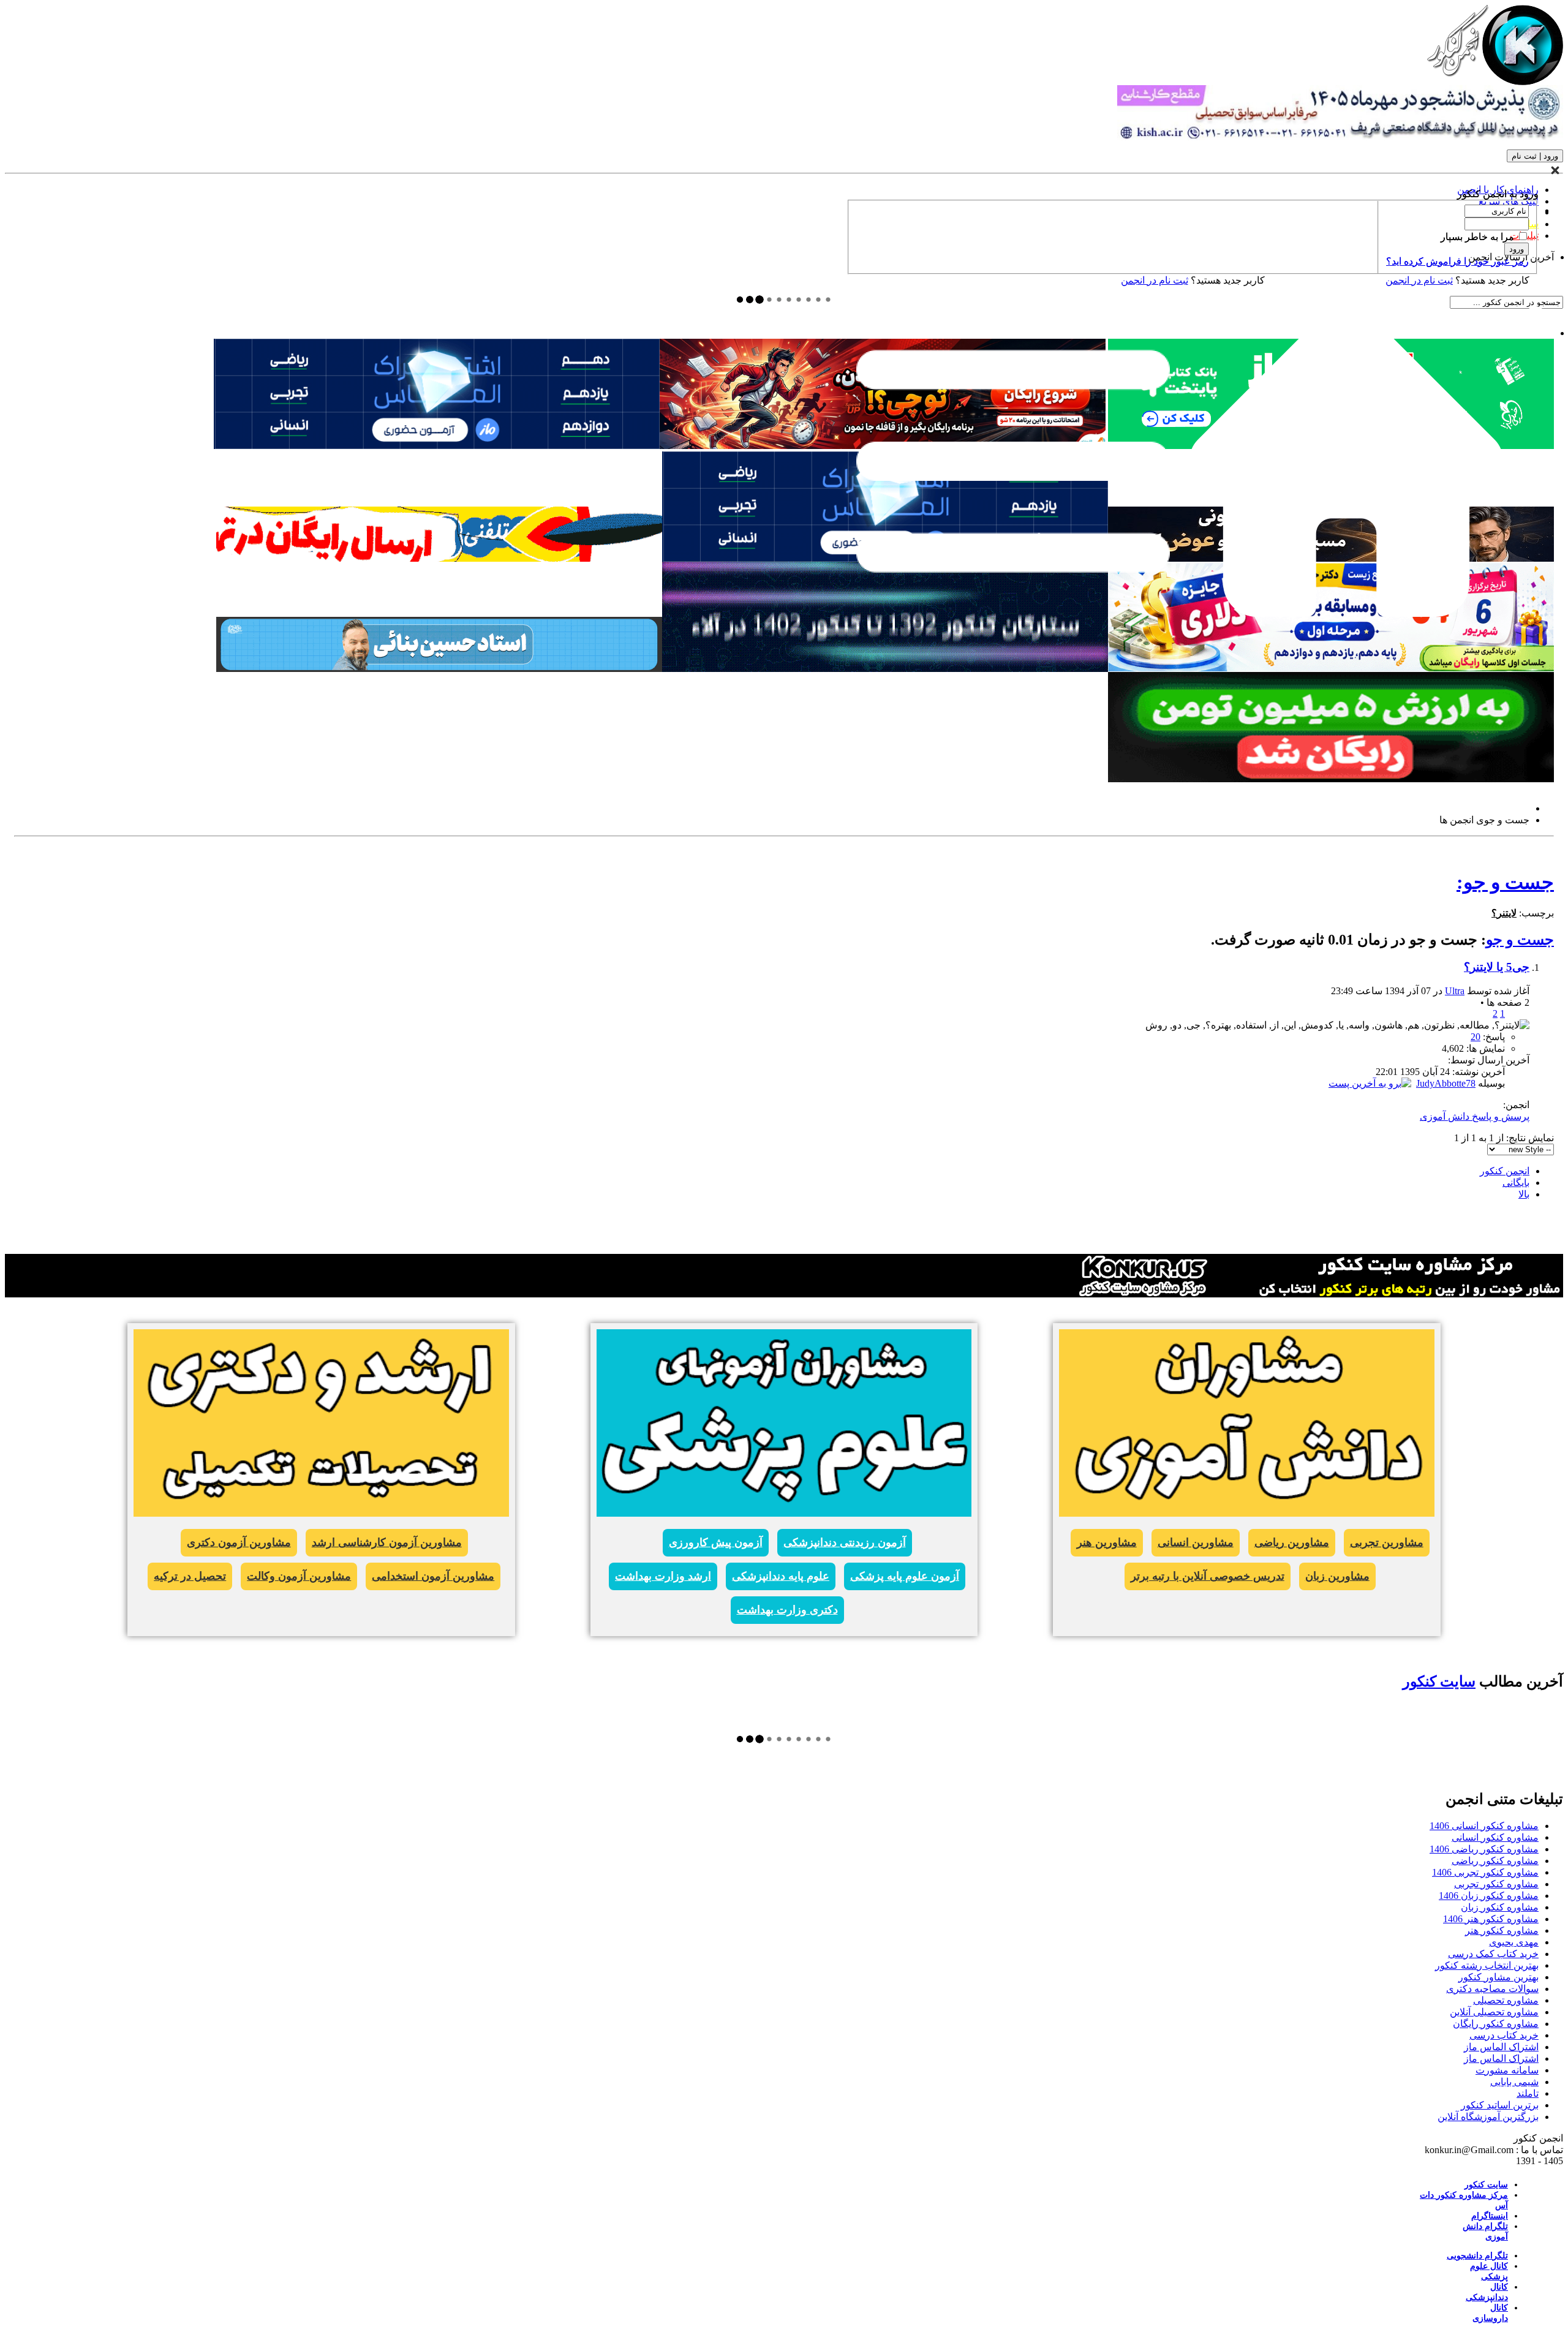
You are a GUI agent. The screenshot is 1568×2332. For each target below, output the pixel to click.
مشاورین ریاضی (1292, 1542)
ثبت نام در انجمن (1155, 280)
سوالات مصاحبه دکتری (1492, 1989)
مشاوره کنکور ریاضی (1495, 1861)
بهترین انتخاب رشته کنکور (1487, 1965)
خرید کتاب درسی (1504, 2035)
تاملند (1528, 2093)
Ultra (1455, 991)
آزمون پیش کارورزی (716, 1542)
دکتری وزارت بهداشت (787, 1610)
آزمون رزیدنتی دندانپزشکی (845, 1542)
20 (1476, 1037)
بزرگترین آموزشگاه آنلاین (1488, 2117)
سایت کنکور (1439, 1681)
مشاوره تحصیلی (1506, 2000)
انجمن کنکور (1505, 1171)
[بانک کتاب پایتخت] (439, 558)
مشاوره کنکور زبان (1500, 1907)
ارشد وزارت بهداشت (663, 1576)
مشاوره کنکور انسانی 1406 (1484, 1826)
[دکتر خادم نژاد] (1331, 669)
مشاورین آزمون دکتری (239, 1542)
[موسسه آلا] (885, 669)
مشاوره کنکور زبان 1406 (1489, 1896)
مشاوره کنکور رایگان (1496, 2024)
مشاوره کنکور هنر (1502, 1930)
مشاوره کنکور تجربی (1496, 1884)
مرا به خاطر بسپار (1479, 237)
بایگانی (1516, 1183)
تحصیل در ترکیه (190, 1576)
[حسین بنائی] (439, 669)
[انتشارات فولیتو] (1331, 779)
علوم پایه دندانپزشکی (781, 1576)
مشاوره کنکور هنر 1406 (1491, 1919)
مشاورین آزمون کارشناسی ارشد (387, 1542)
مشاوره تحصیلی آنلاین (1494, 2012)
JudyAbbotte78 (1446, 1083)
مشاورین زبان (1337, 1576)
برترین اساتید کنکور (1500, 2105)
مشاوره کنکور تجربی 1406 (1485, 1872)
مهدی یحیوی (1514, 1942)
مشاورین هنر (1107, 1542)
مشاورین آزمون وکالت (299, 1576)
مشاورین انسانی (1196, 1542)
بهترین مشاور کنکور (1498, 1977)
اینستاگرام (1490, 2216)
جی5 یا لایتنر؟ (1497, 967)
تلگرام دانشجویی (1477, 2256)
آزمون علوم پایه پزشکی (905, 1576)
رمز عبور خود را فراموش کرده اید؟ (1457, 261)
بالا (1524, 1194)
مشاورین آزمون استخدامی (433, 1576)
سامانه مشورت (1507, 2070)
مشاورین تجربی (1387, 1542)
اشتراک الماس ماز (1501, 2047)
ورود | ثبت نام (1535, 156)
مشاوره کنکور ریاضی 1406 (1484, 1849)
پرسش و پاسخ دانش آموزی (1475, 1116)
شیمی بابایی (1514, 2082)
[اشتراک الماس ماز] (437, 446)
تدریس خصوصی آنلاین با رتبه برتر (1208, 1576)
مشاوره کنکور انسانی (1495, 1837)
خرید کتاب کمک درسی (1493, 1954)
